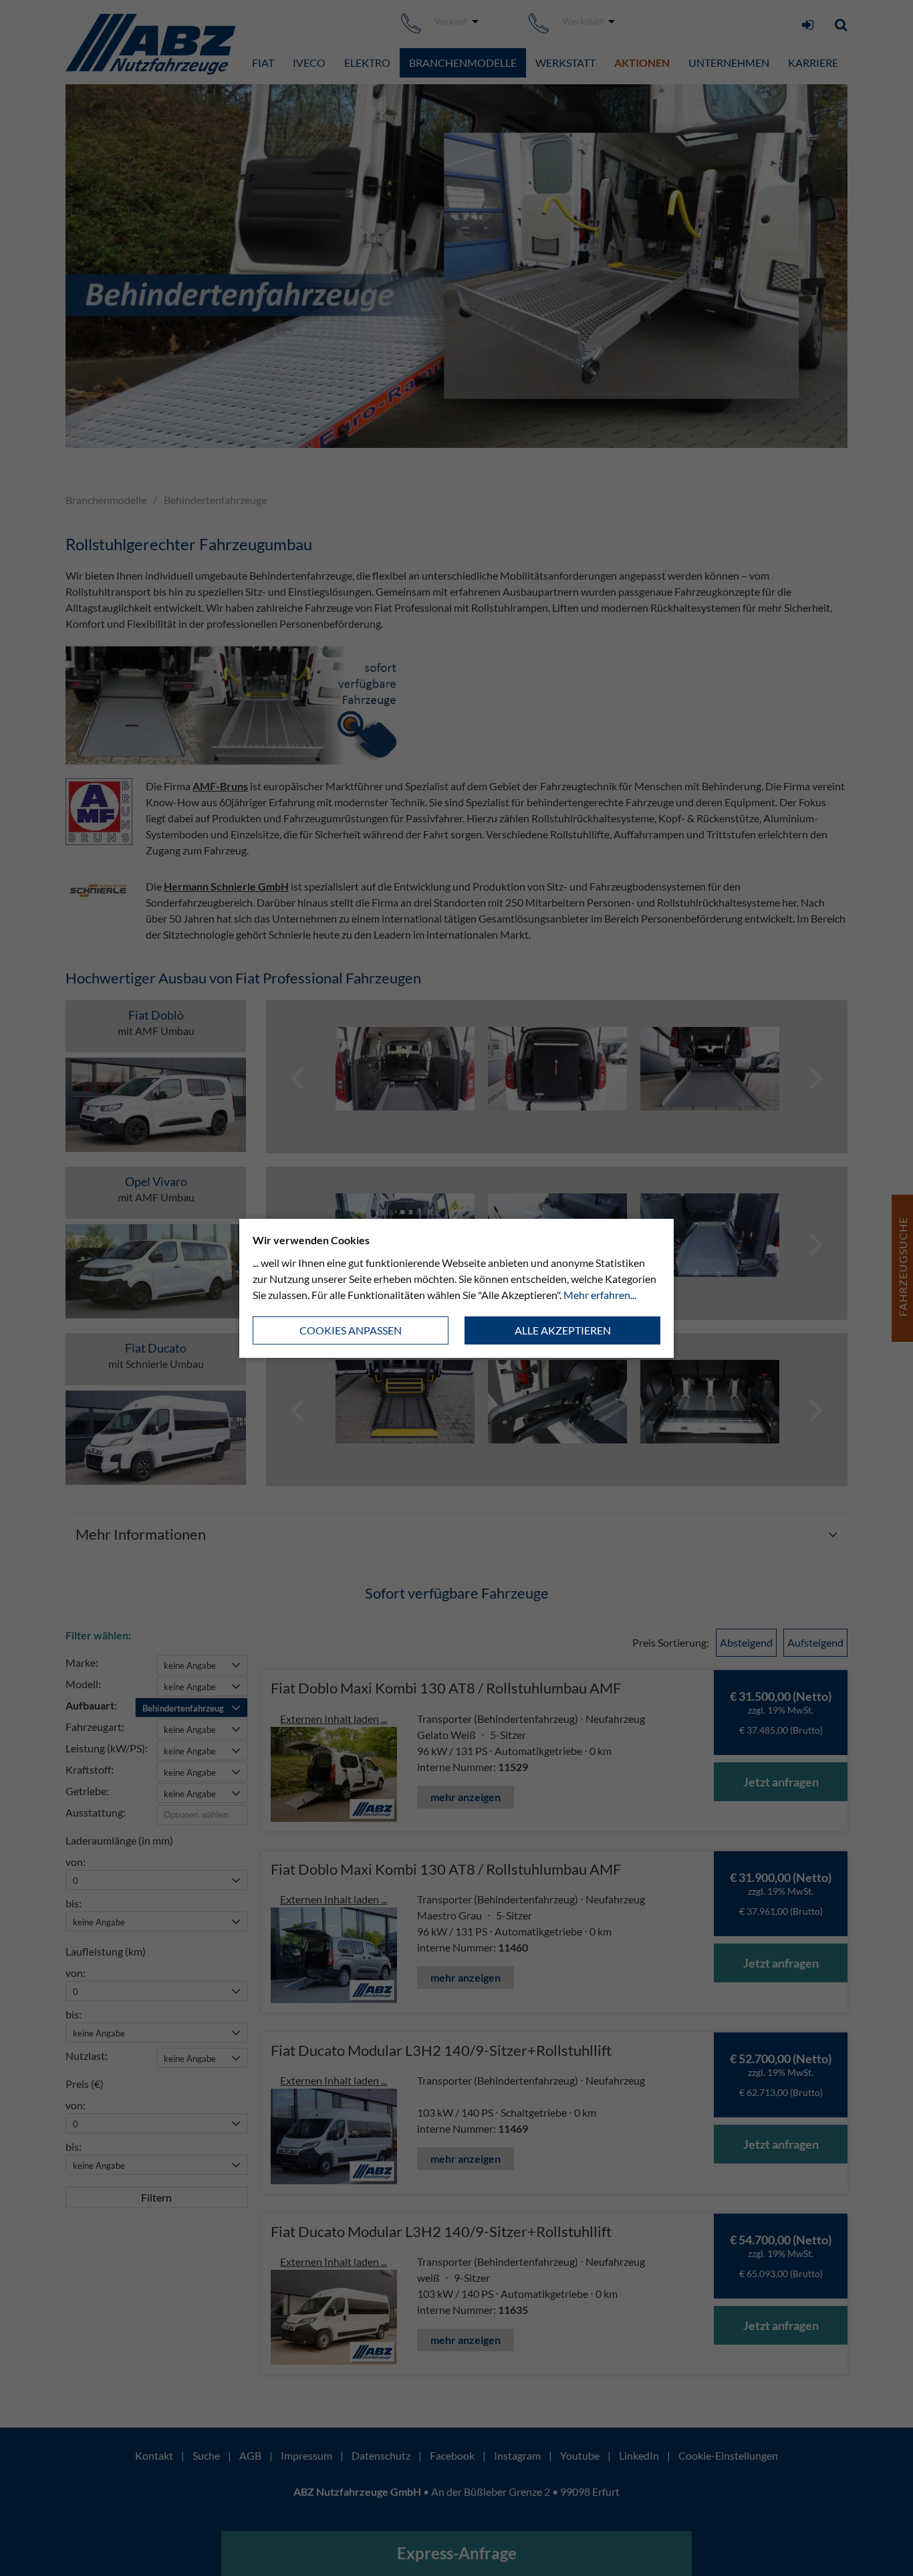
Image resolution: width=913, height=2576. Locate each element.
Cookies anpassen (351, 1330)
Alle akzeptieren (563, 1330)
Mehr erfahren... (600, 1295)
